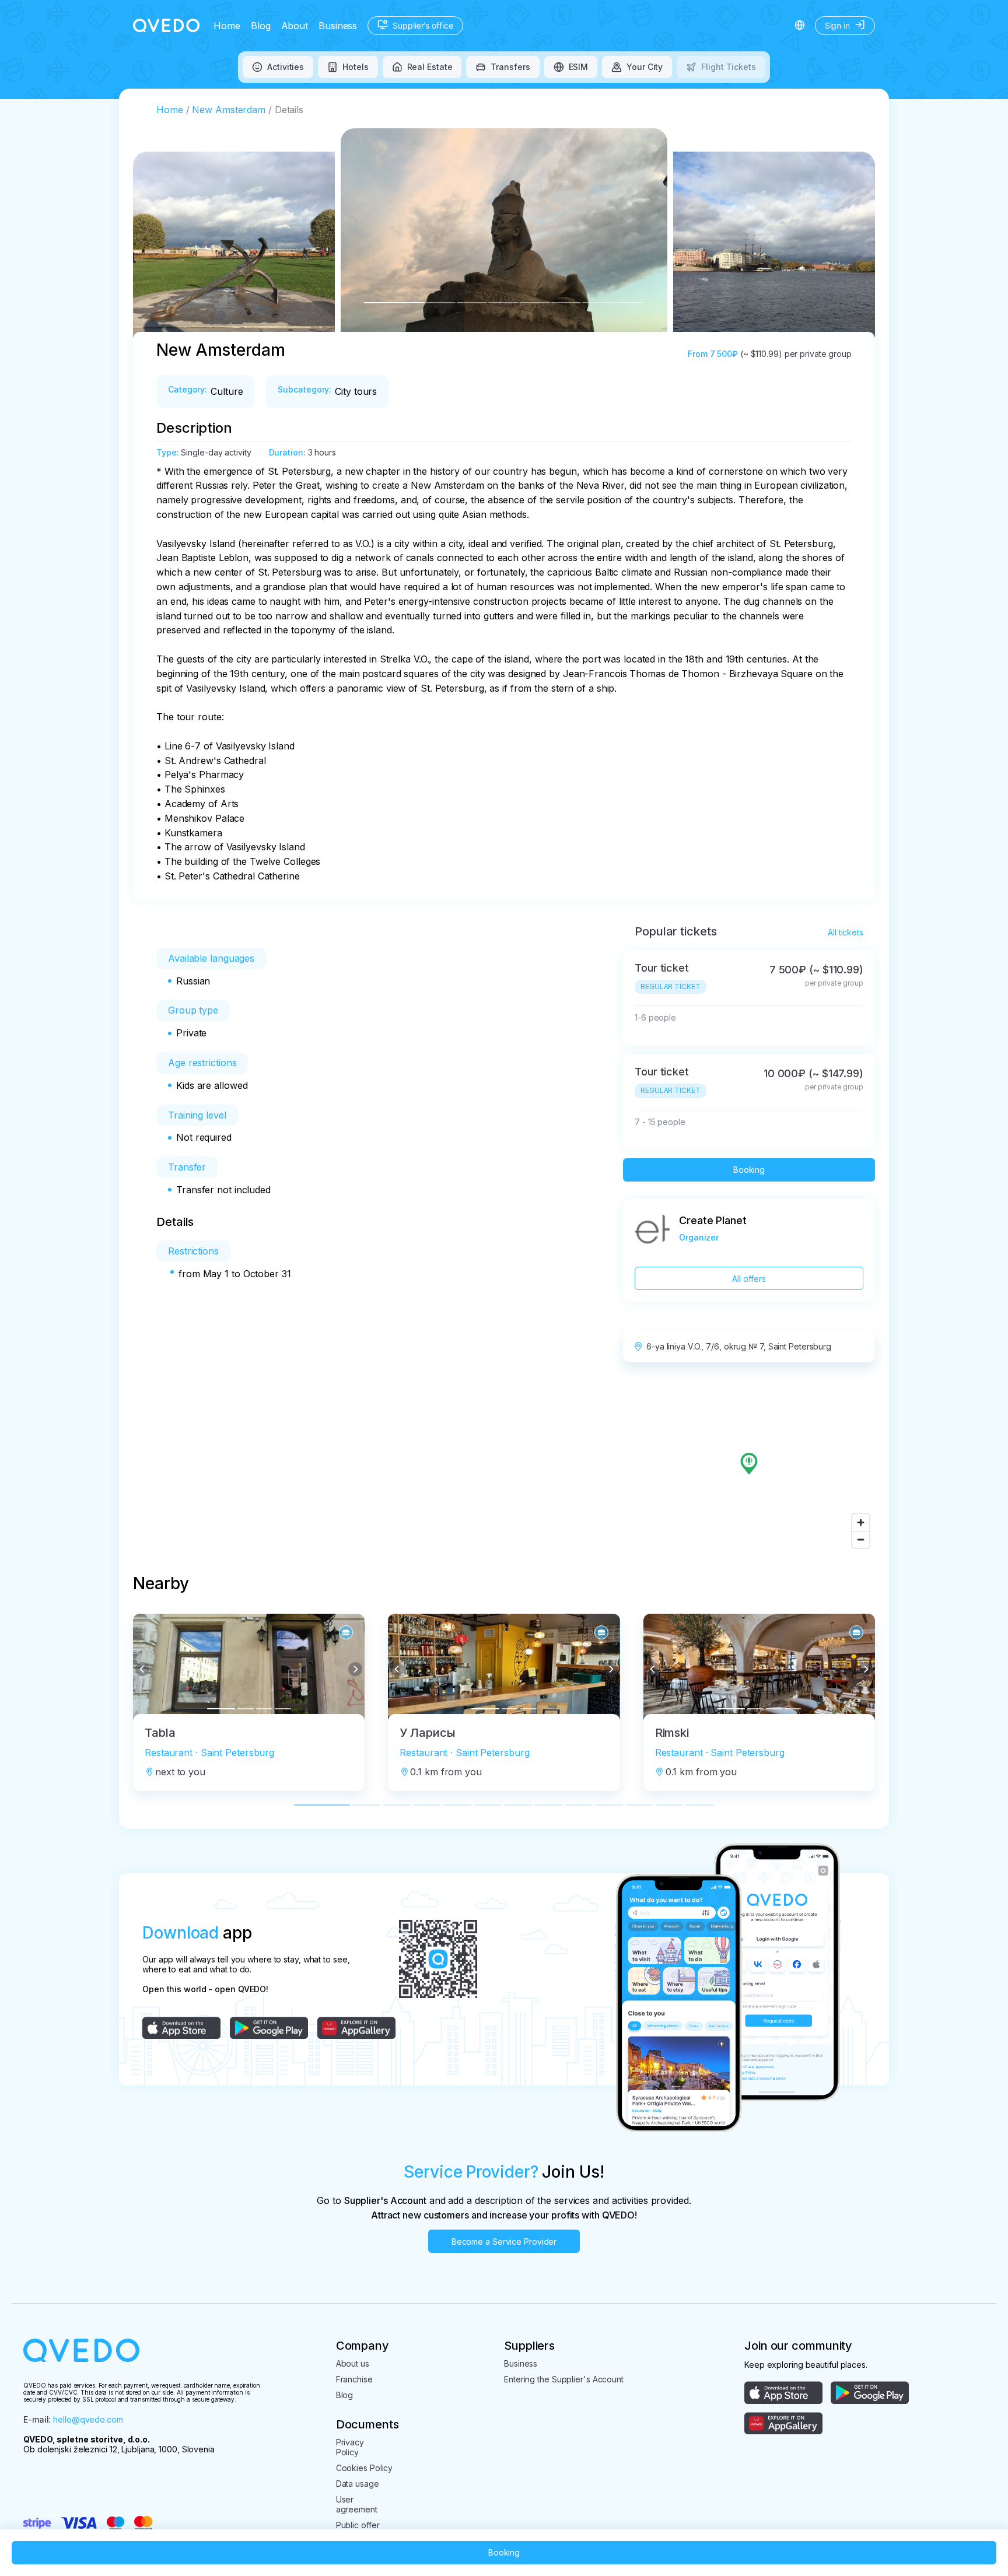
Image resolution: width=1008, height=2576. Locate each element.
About (295, 26)
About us (353, 2363)
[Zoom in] (861, 1522)
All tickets (846, 932)
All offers (749, 1279)
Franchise (354, 2379)
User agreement (357, 2504)
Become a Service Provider (504, 2242)
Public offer (358, 2525)
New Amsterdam (229, 110)
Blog (261, 26)
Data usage (358, 2484)
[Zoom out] (861, 1539)
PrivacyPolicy (350, 2447)
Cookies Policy (365, 2468)
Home (227, 26)
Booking (749, 1170)
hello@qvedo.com (88, 2419)
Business (338, 26)
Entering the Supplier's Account (564, 2379)
